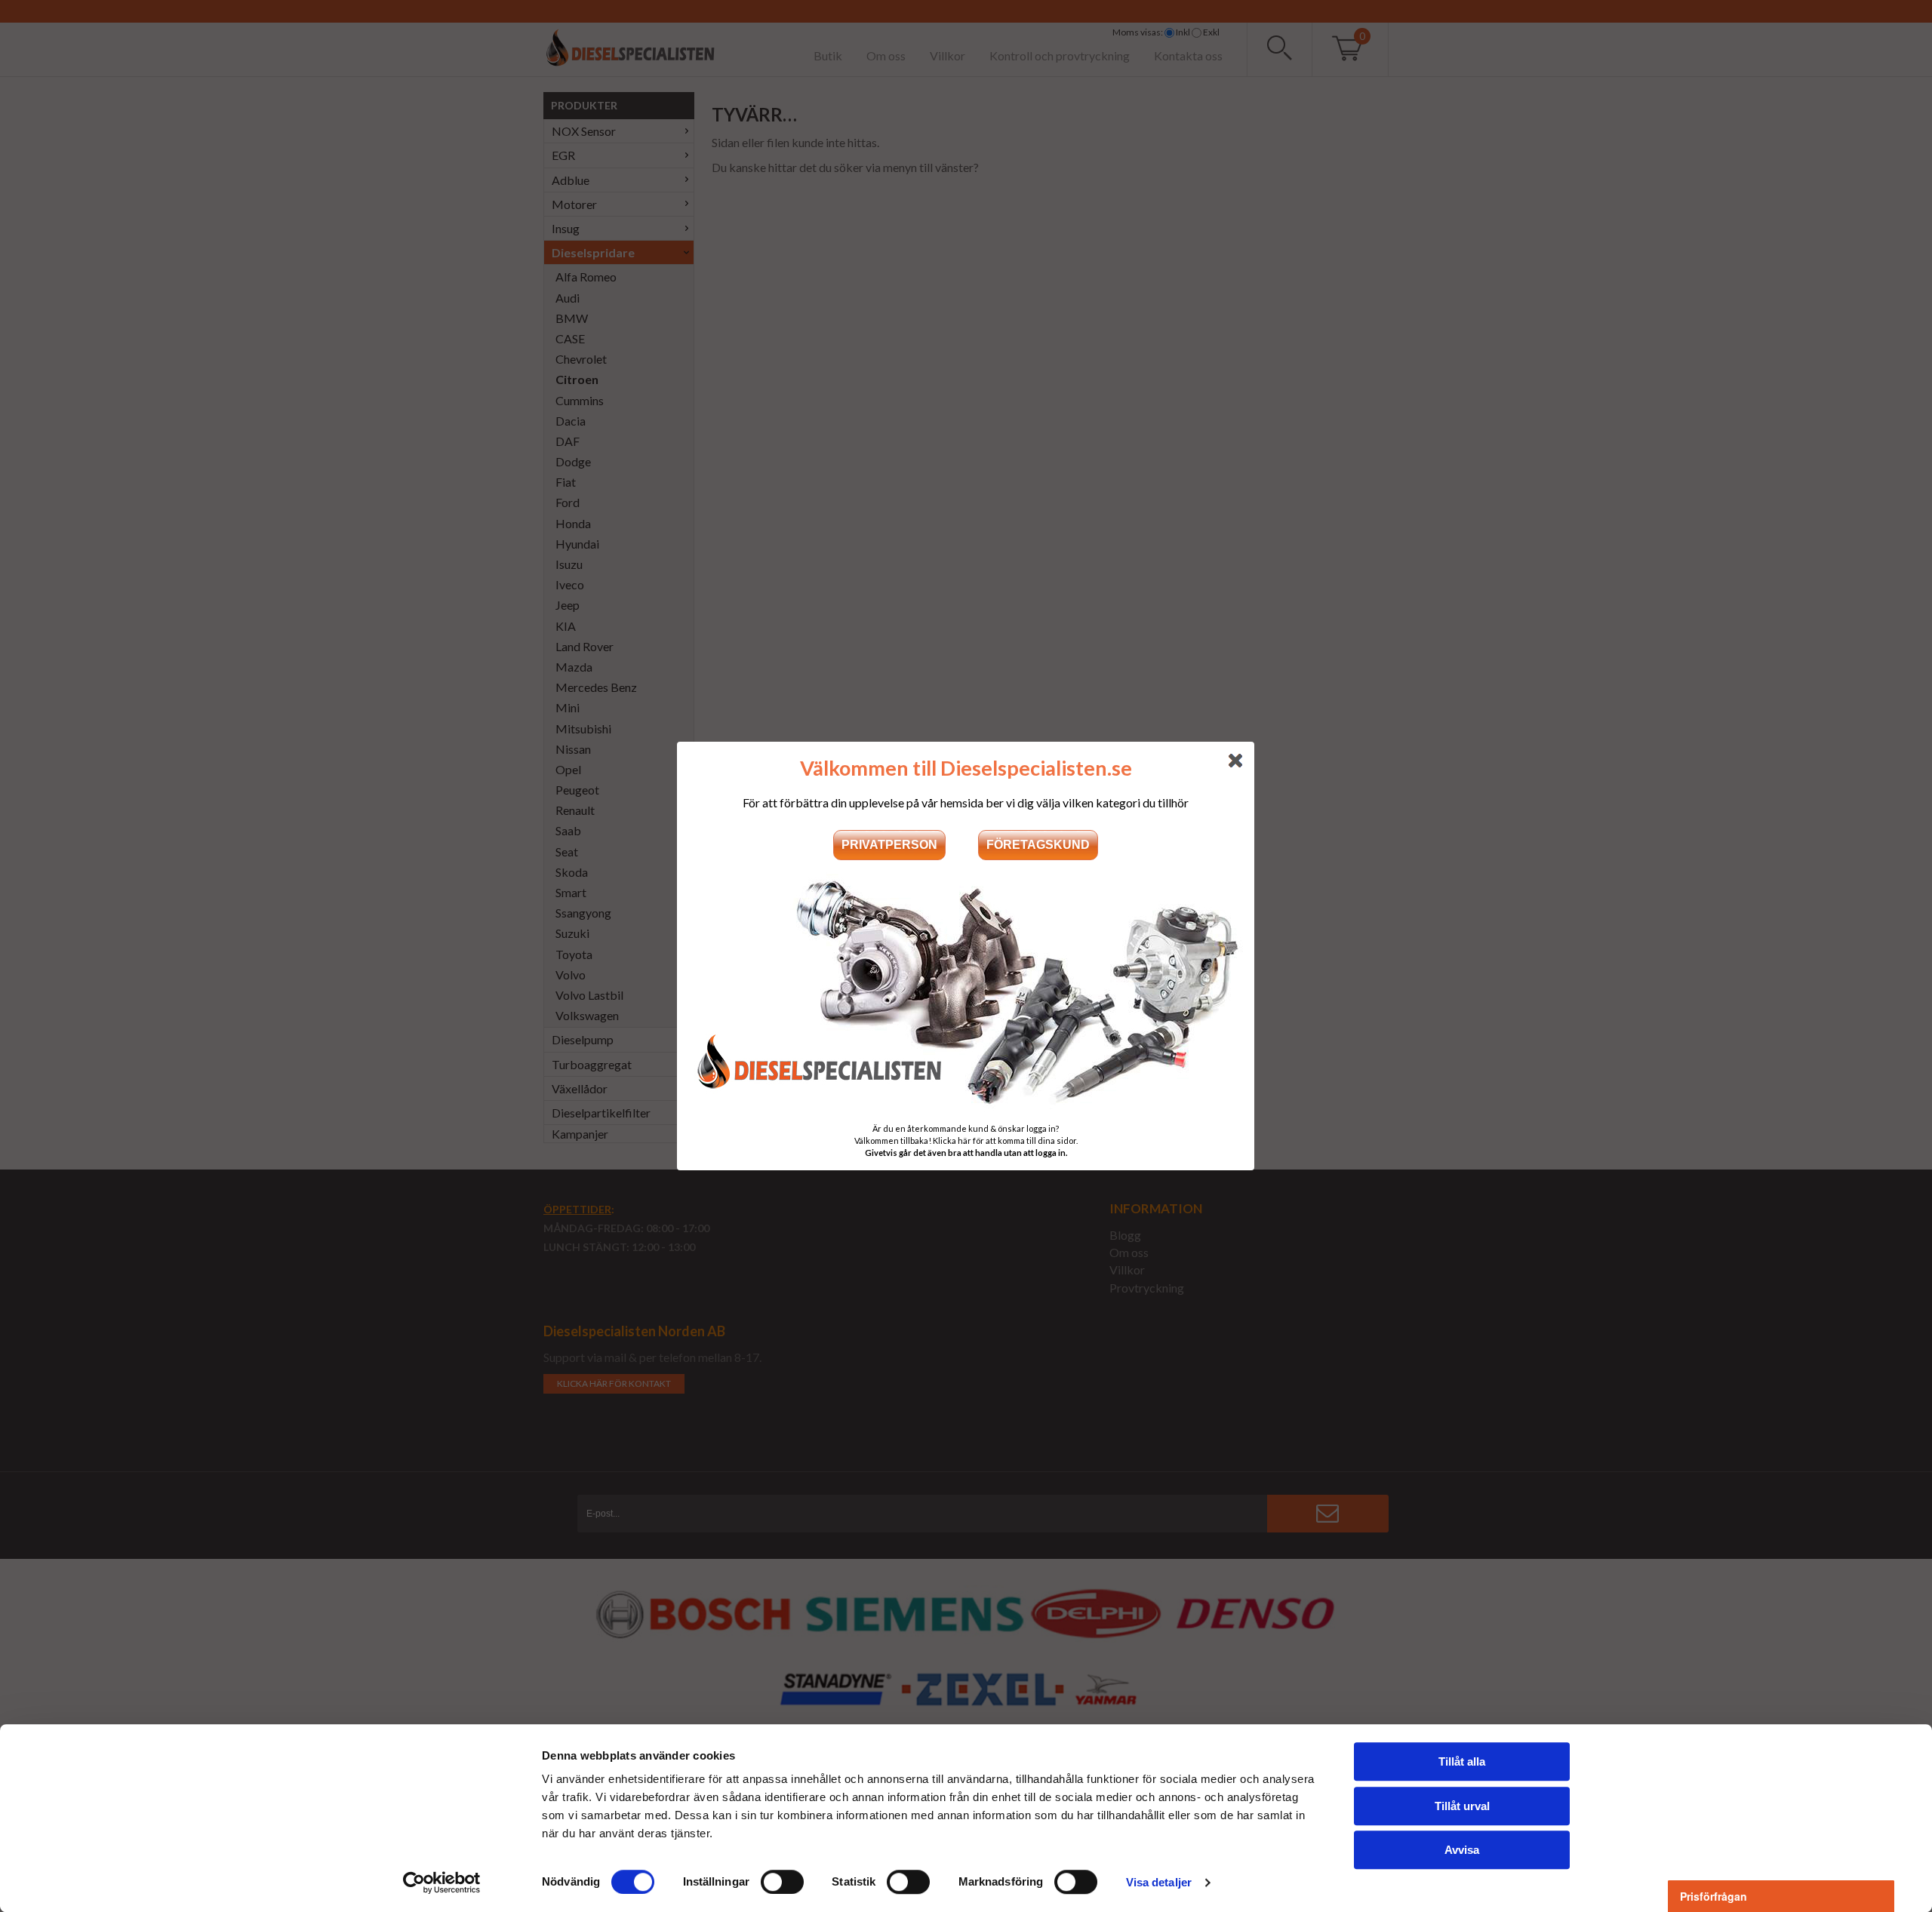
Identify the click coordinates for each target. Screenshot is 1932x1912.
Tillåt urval (1462, 1806)
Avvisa (1462, 1850)
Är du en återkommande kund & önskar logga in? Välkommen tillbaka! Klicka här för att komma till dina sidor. (966, 1140)
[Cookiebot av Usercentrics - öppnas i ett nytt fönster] (442, 1883)
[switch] (782, 1882)
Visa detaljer (1159, 1882)
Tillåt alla (1462, 1761)
